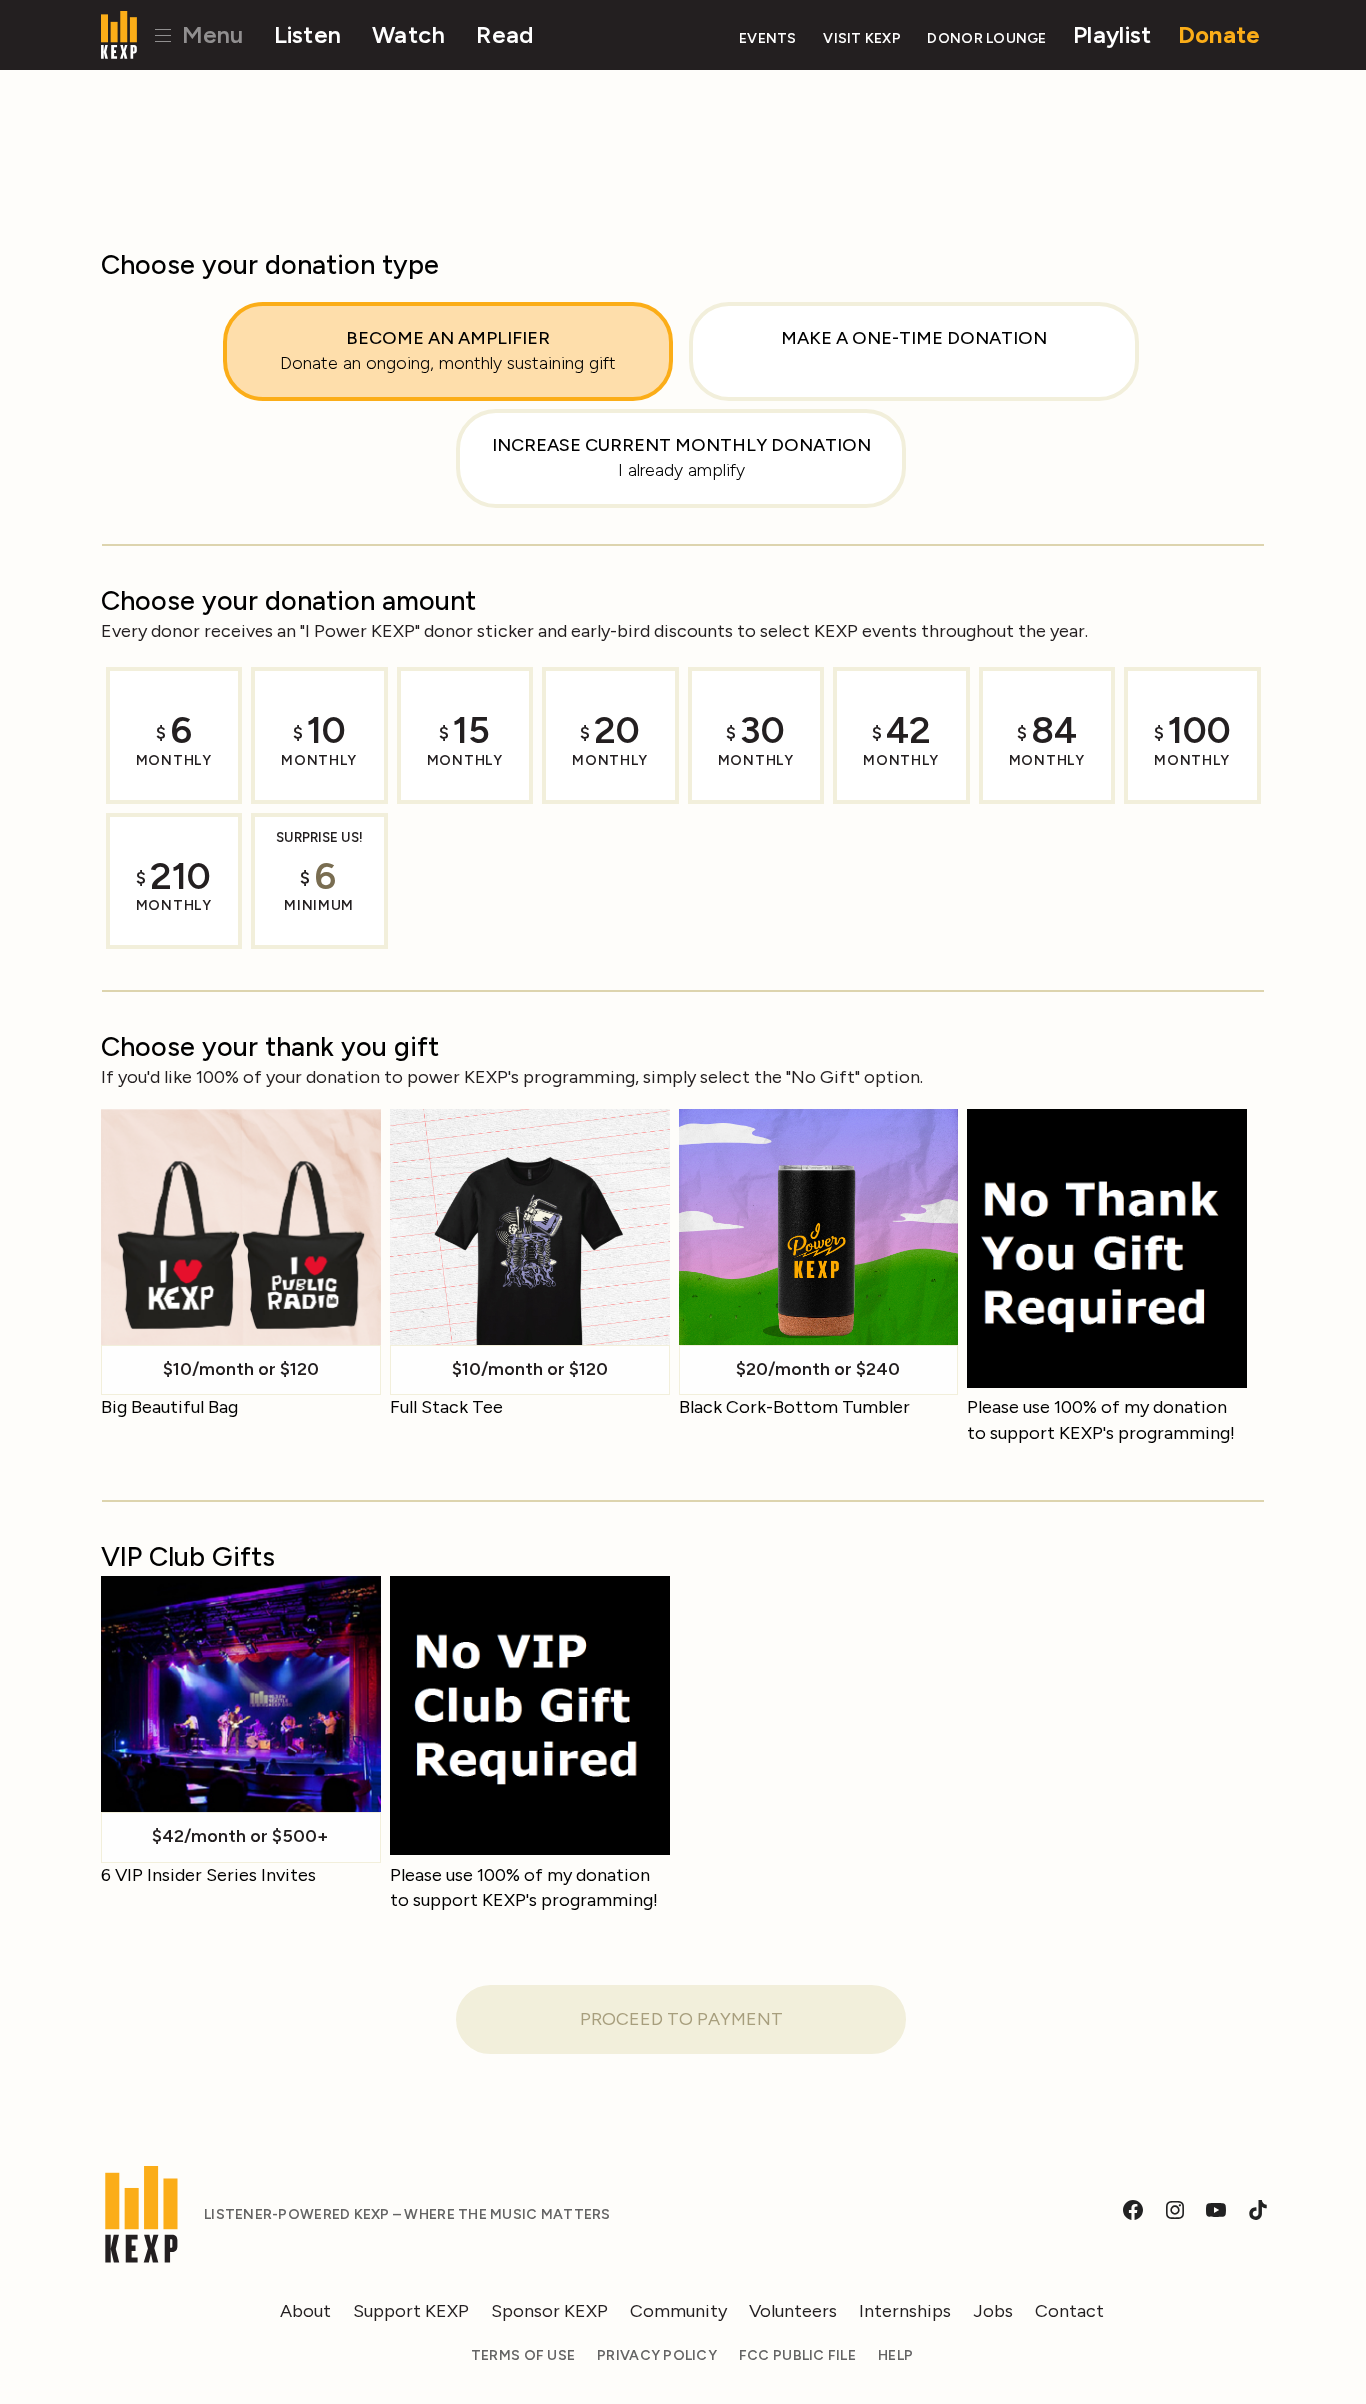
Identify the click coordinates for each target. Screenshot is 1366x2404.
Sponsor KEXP (549, 2311)
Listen (308, 34)
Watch (408, 34)
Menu (209, 34)
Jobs (993, 2311)
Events (768, 38)
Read (504, 34)
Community (678, 2311)
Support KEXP (411, 2311)
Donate (1219, 34)
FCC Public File (797, 2355)
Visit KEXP (862, 38)
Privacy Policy (657, 2355)
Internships (905, 2311)
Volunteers (793, 2311)
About (305, 2311)
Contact (1069, 2311)
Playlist (1112, 34)
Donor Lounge (986, 38)
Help (895, 2355)
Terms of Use (523, 2355)
